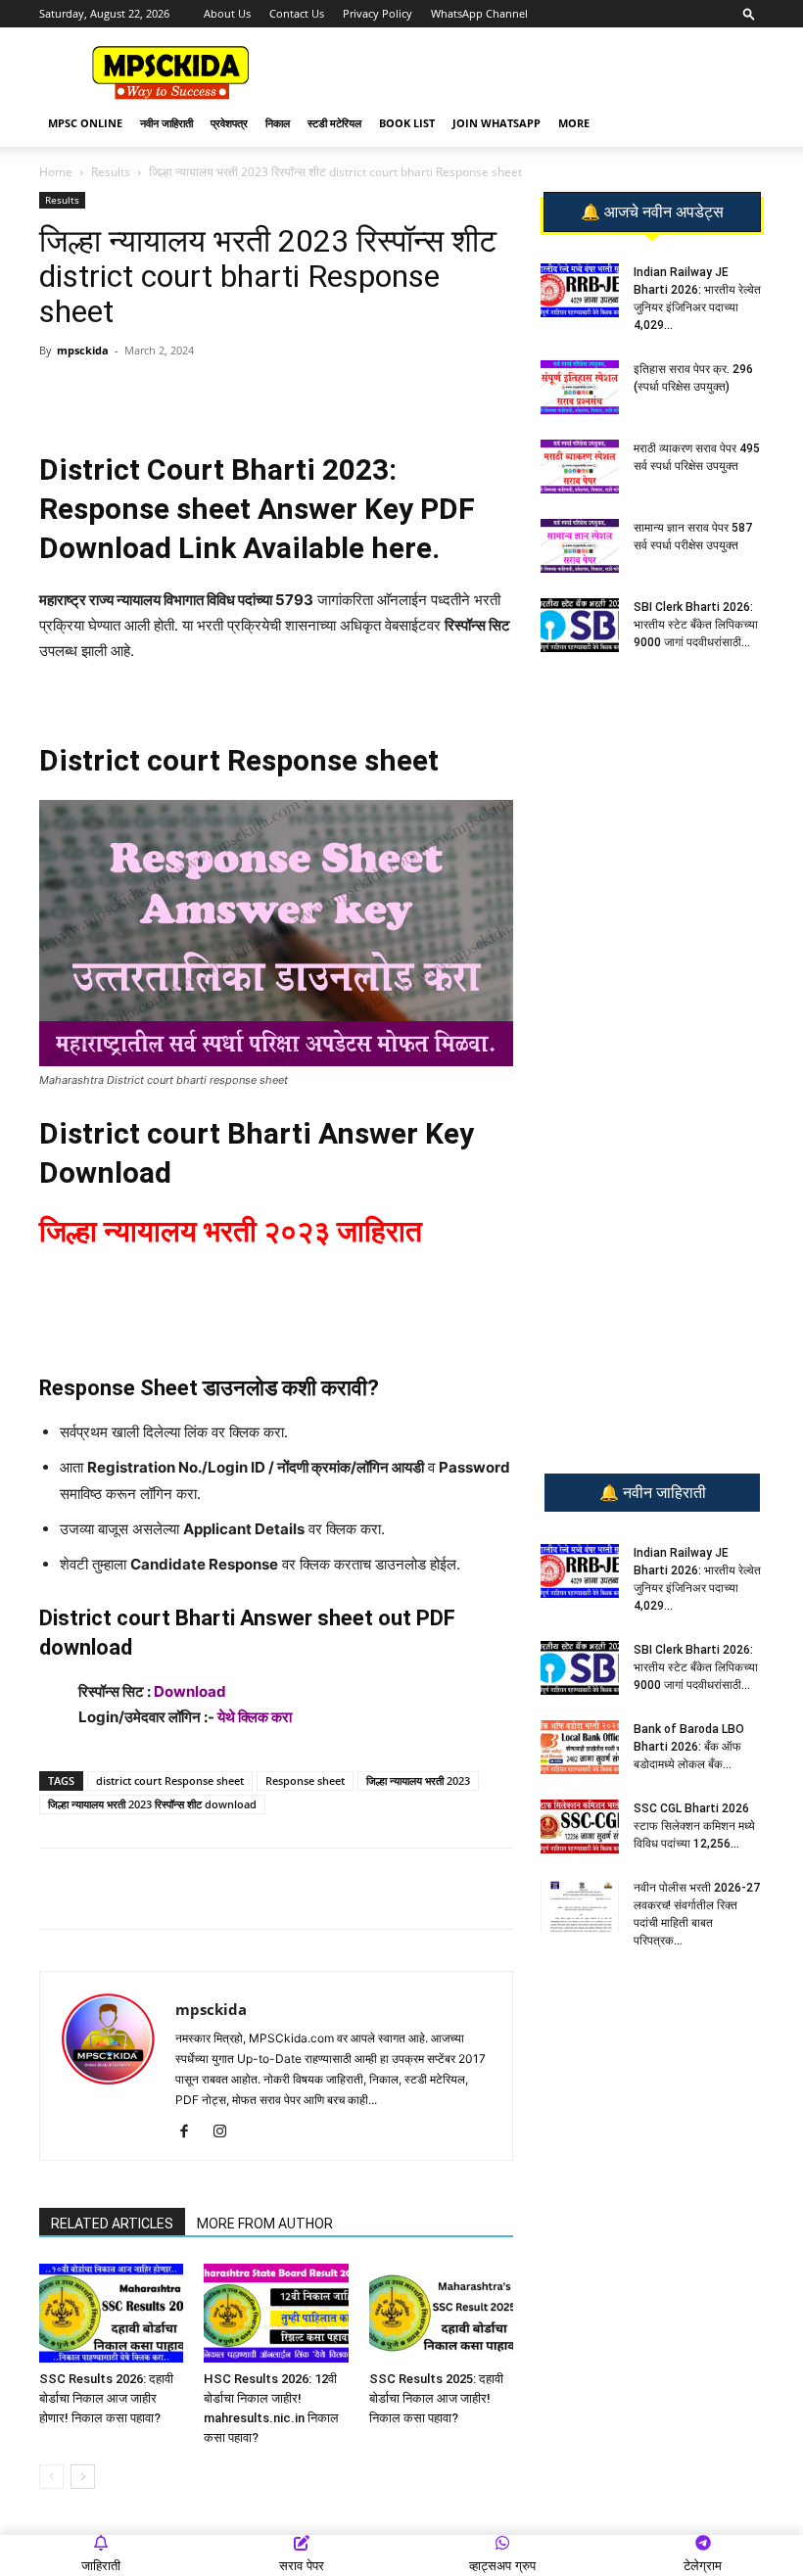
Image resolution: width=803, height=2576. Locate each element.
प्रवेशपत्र (229, 123)
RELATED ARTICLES (112, 2224)
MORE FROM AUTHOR (265, 2224)
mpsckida (83, 350)
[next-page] (83, 2477)
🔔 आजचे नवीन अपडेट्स (652, 212)
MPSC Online (85, 123)
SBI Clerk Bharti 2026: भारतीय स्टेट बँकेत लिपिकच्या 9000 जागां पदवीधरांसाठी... (696, 625)
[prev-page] (51, 2477)
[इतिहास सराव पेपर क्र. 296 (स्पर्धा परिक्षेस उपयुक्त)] (580, 387)
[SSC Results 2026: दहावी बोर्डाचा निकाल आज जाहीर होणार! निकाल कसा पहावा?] (111, 2313)
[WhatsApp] (177, 395)
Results (111, 172)
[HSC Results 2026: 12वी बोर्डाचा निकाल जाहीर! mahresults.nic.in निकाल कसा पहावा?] (276, 2313)
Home (56, 172)
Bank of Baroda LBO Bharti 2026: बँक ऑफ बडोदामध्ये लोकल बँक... (689, 1747)
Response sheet (305, 1780)
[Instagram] (227, 2132)
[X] (312, 395)
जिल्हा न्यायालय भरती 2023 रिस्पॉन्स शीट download (152, 1804)
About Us (227, 13)
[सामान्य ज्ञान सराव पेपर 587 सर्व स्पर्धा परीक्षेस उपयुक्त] (580, 546)
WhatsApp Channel (479, 13)
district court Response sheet (170, 1780)
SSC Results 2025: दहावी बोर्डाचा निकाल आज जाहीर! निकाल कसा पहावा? (436, 2398)
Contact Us (297, 13)
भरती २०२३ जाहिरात (313, 1231)
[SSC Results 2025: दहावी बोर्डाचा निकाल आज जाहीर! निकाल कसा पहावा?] (441, 2313)
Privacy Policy (378, 13)
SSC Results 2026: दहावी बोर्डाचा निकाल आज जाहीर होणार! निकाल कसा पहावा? (106, 2398)
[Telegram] (222, 395)
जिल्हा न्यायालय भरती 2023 (418, 1780)
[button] (749, 13)
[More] (358, 395)
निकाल (278, 123)
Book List (407, 123)
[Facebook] (267, 395)
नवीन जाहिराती (166, 123)
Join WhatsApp (496, 123)
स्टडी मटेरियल (334, 123)
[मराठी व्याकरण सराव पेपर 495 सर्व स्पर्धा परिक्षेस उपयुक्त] (580, 467)
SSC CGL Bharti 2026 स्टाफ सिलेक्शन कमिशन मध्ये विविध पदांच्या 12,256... (694, 1826)
